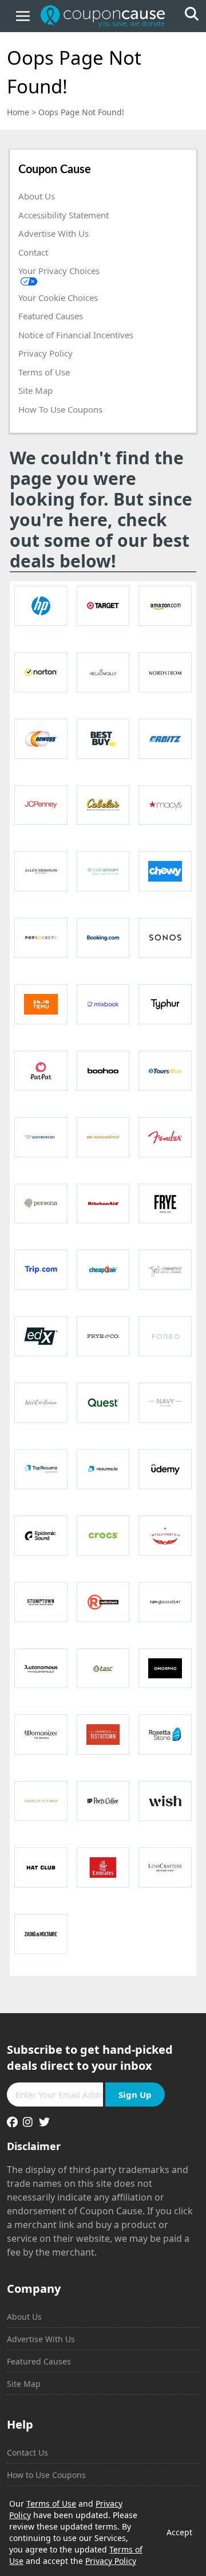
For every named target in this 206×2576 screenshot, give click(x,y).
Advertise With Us (54, 233)
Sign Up (135, 2095)
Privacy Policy (45, 353)
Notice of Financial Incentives (76, 335)
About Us (37, 196)
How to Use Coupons (46, 2475)
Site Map (35, 390)
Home (18, 112)
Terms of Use (44, 372)
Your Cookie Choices (58, 297)
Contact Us (27, 2452)
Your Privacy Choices (59, 271)
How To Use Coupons (60, 409)
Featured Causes (51, 316)
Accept (179, 2532)
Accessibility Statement (64, 215)
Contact (33, 252)
